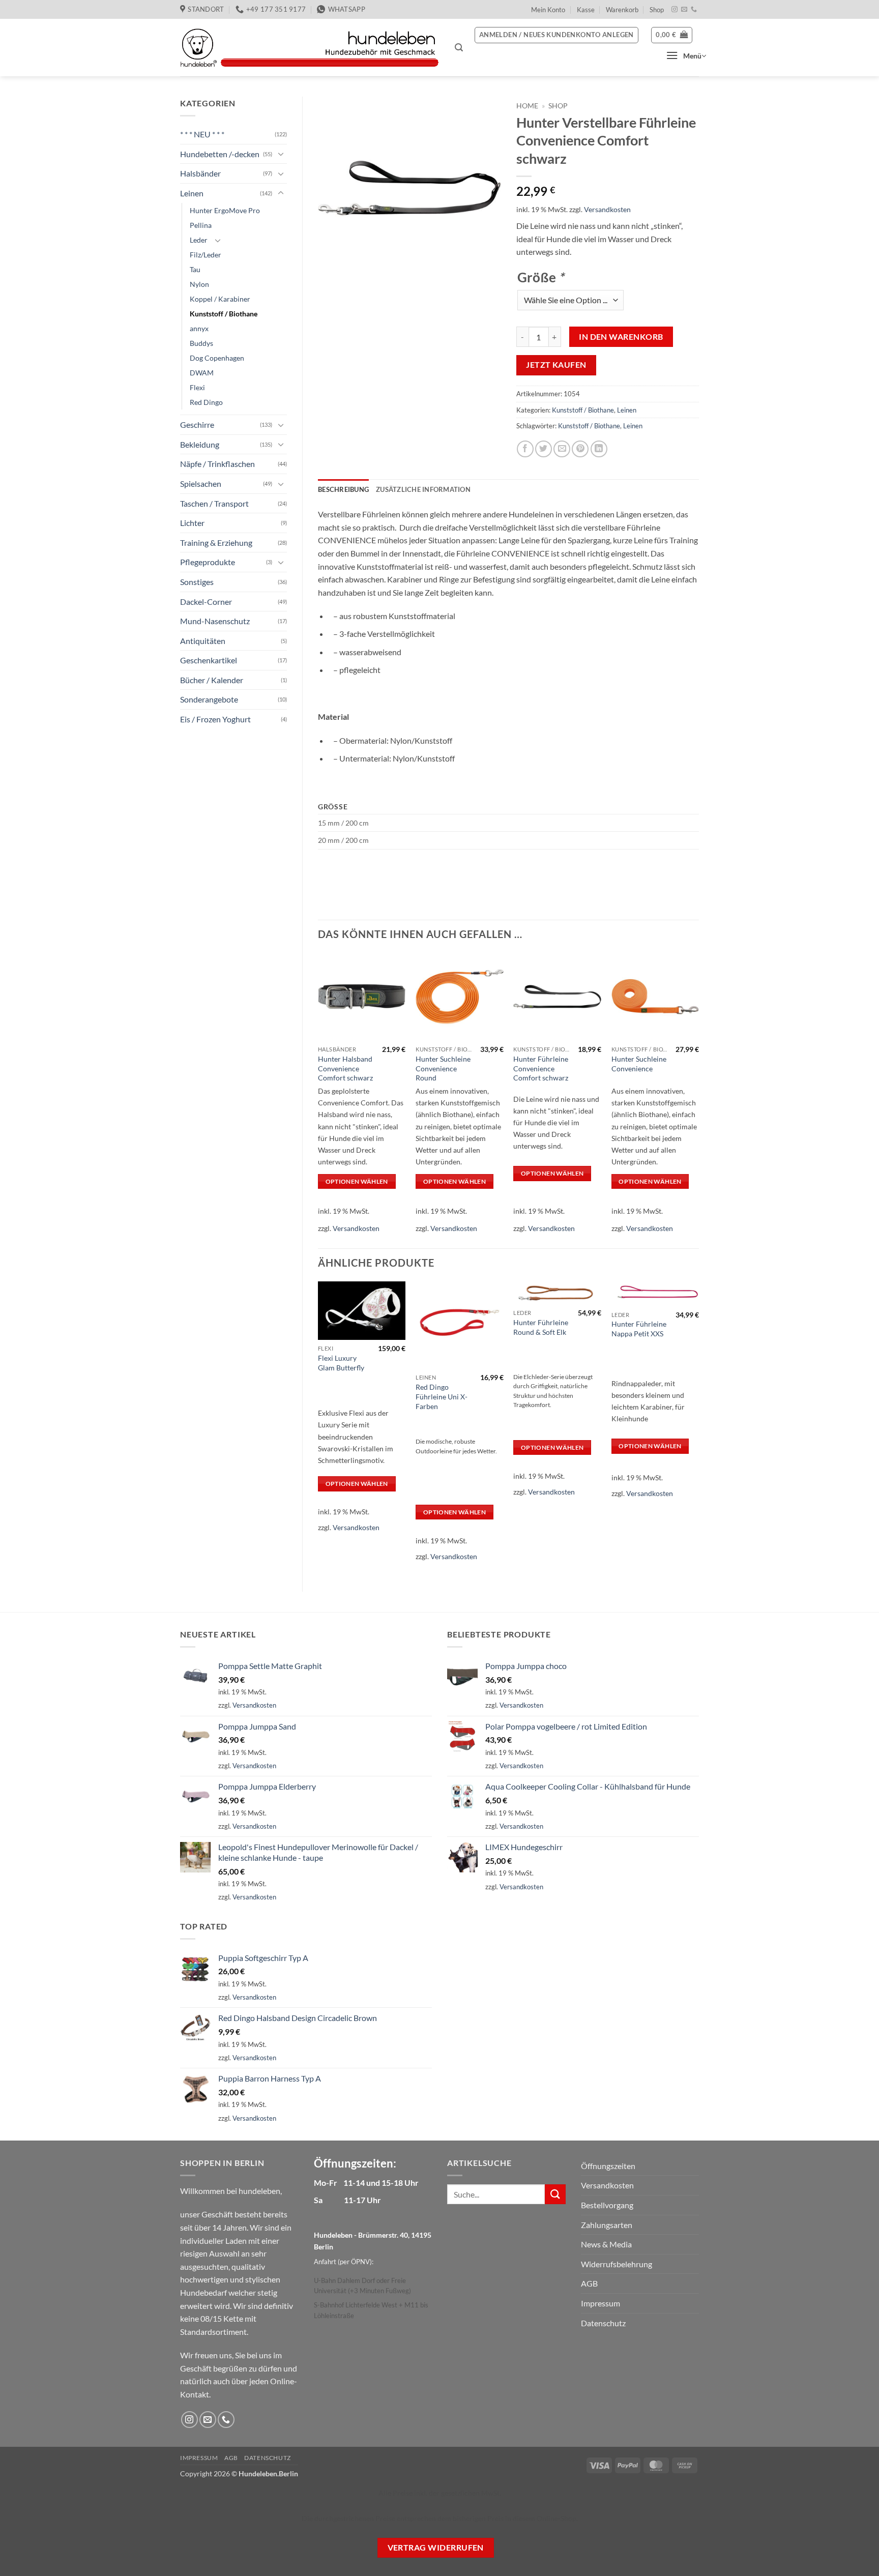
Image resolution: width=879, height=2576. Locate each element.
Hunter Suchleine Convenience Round (443, 1068)
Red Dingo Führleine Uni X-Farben (442, 1396)
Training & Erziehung (216, 543)
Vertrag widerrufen (436, 2548)
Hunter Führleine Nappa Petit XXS (639, 1329)
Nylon (199, 284)
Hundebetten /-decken (220, 154)
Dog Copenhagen (217, 358)
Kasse (586, 10)
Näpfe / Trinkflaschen (217, 464)
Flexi (197, 387)
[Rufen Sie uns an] (694, 10)
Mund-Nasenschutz (215, 621)
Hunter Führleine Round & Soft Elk (541, 1327)
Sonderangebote (209, 699)
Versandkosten (607, 209)
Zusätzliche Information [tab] (423, 489)
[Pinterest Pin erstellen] (580, 449)
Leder (199, 240)
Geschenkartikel (209, 660)
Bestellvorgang (607, 2205)
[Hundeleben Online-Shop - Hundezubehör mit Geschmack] (310, 48)
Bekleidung (200, 444)
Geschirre (197, 425)
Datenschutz (603, 2323)
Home (527, 106)
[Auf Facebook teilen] (525, 449)
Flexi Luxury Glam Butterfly (341, 1363)
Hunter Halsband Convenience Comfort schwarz (345, 1068)
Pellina (201, 225)
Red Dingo (206, 402)
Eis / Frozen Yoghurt (215, 719)
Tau (195, 269)
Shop (657, 10)
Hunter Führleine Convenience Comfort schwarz (541, 1068)
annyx (199, 328)
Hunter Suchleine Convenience (639, 1064)
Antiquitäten (203, 641)
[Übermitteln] (555, 2194)
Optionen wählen (357, 1181)
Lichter (192, 523)
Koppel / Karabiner (220, 299)
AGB (589, 2283)
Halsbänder (200, 173)
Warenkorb (622, 10)
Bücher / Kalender (212, 680)
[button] (459, 48)
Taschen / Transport (214, 503)
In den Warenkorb (621, 337)
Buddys (201, 343)
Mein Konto (548, 10)
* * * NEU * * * (202, 134)
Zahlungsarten (607, 2225)
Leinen (192, 193)
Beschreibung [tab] (343, 489)
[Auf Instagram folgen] (675, 10)
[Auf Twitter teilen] (544, 449)
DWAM (202, 373)
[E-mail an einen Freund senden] (562, 449)
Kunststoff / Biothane (224, 314)
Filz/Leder (206, 255)
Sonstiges (197, 582)
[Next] (698, 1428)
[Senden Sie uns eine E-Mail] (684, 10)
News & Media (606, 2244)
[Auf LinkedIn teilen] (599, 449)
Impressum (600, 2303)
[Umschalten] (281, 154)
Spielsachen (201, 484)
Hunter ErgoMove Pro (225, 210)
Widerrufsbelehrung (617, 2264)
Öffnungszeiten (608, 2166)
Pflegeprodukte (208, 562)
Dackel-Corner (206, 602)
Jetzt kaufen (556, 365)
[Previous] (318, 1428)
